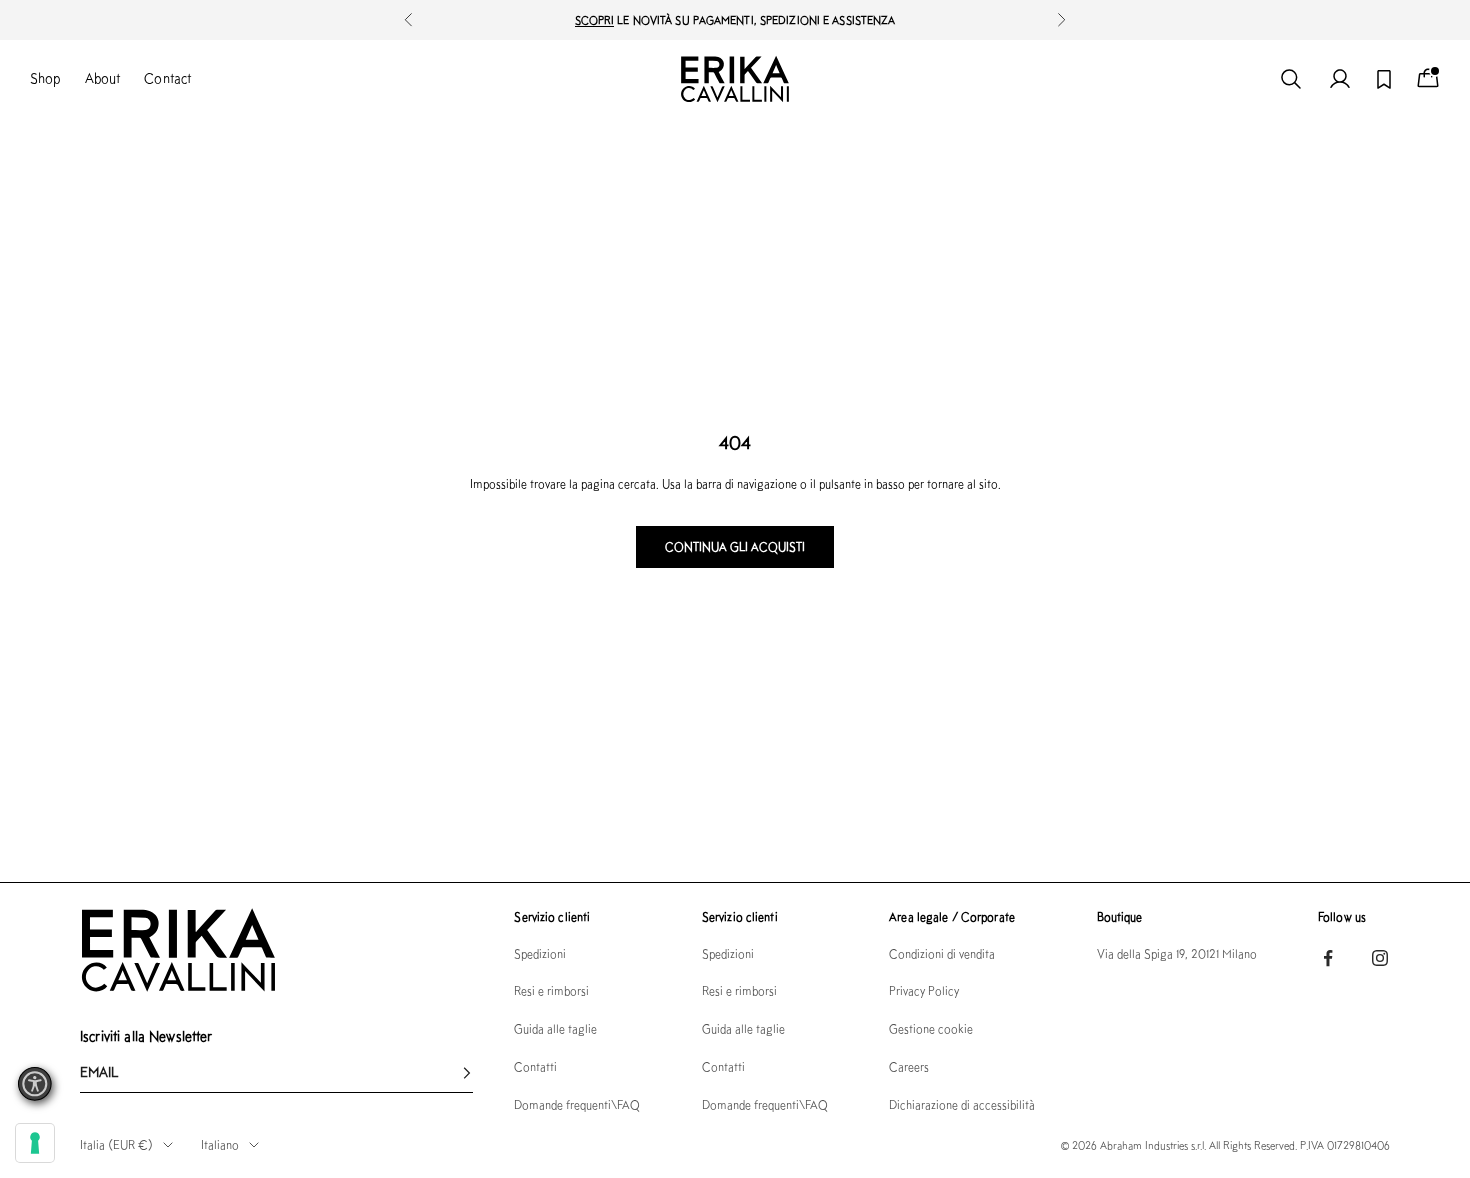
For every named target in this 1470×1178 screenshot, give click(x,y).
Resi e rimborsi (551, 990)
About (103, 78)
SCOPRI (595, 20)
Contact (167, 78)
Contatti (535, 1066)
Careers (909, 1066)
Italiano (220, 1144)
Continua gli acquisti (735, 546)
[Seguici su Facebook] (1328, 958)
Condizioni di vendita (942, 953)
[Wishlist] (1384, 79)
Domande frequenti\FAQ (577, 1104)
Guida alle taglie (555, 1028)
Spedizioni (540, 953)
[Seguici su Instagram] (1380, 958)
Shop (45, 78)
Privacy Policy (924, 990)
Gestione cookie (931, 1028)
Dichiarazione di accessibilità (962, 1104)
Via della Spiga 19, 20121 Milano (1177, 953)
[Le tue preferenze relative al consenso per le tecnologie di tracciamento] (35, 1143)
